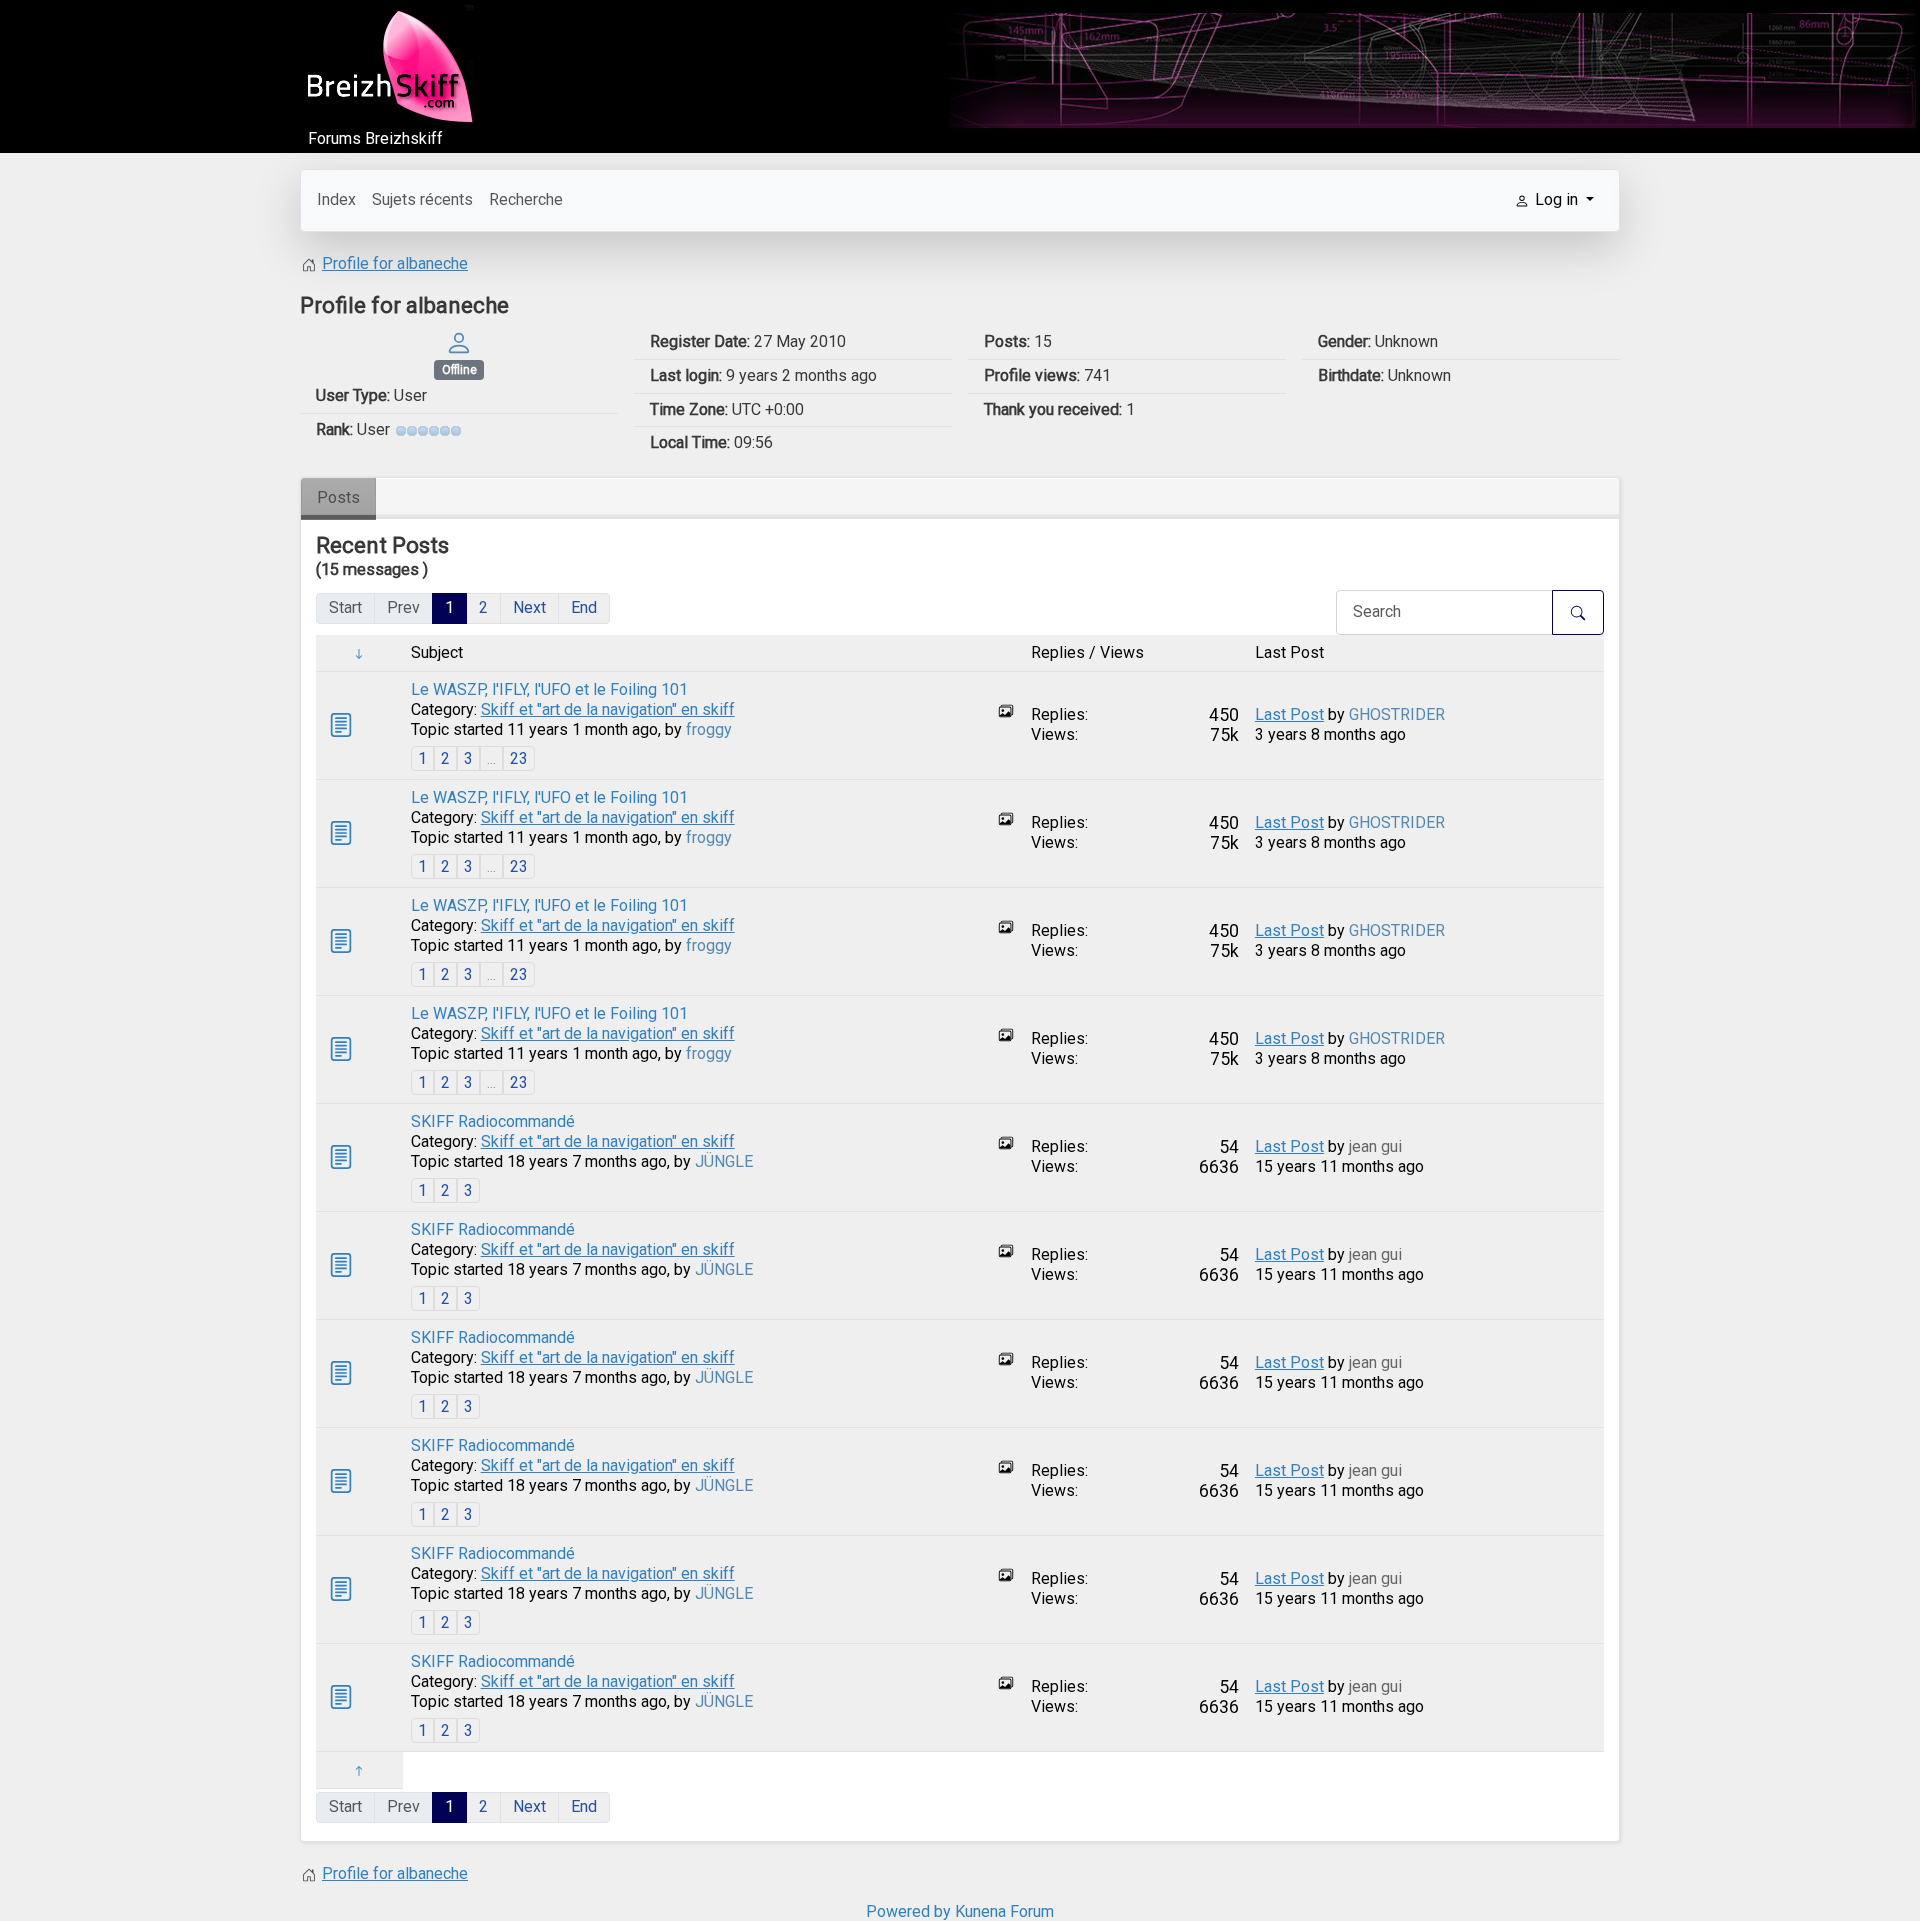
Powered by (908, 1911)
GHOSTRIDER (1397, 714)
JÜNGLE (724, 1161)
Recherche (526, 199)
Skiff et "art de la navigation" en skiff (608, 709)
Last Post (1289, 714)
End (584, 607)
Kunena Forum (1004, 1911)
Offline (459, 370)
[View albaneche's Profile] (459, 341)
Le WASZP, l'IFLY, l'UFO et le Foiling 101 (549, 689)
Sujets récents (422, 199)
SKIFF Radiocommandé (493, 1121)
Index (336, 199)
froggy (709, 729)
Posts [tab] (338, 497)
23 (519, 758)
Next (529, 607)
